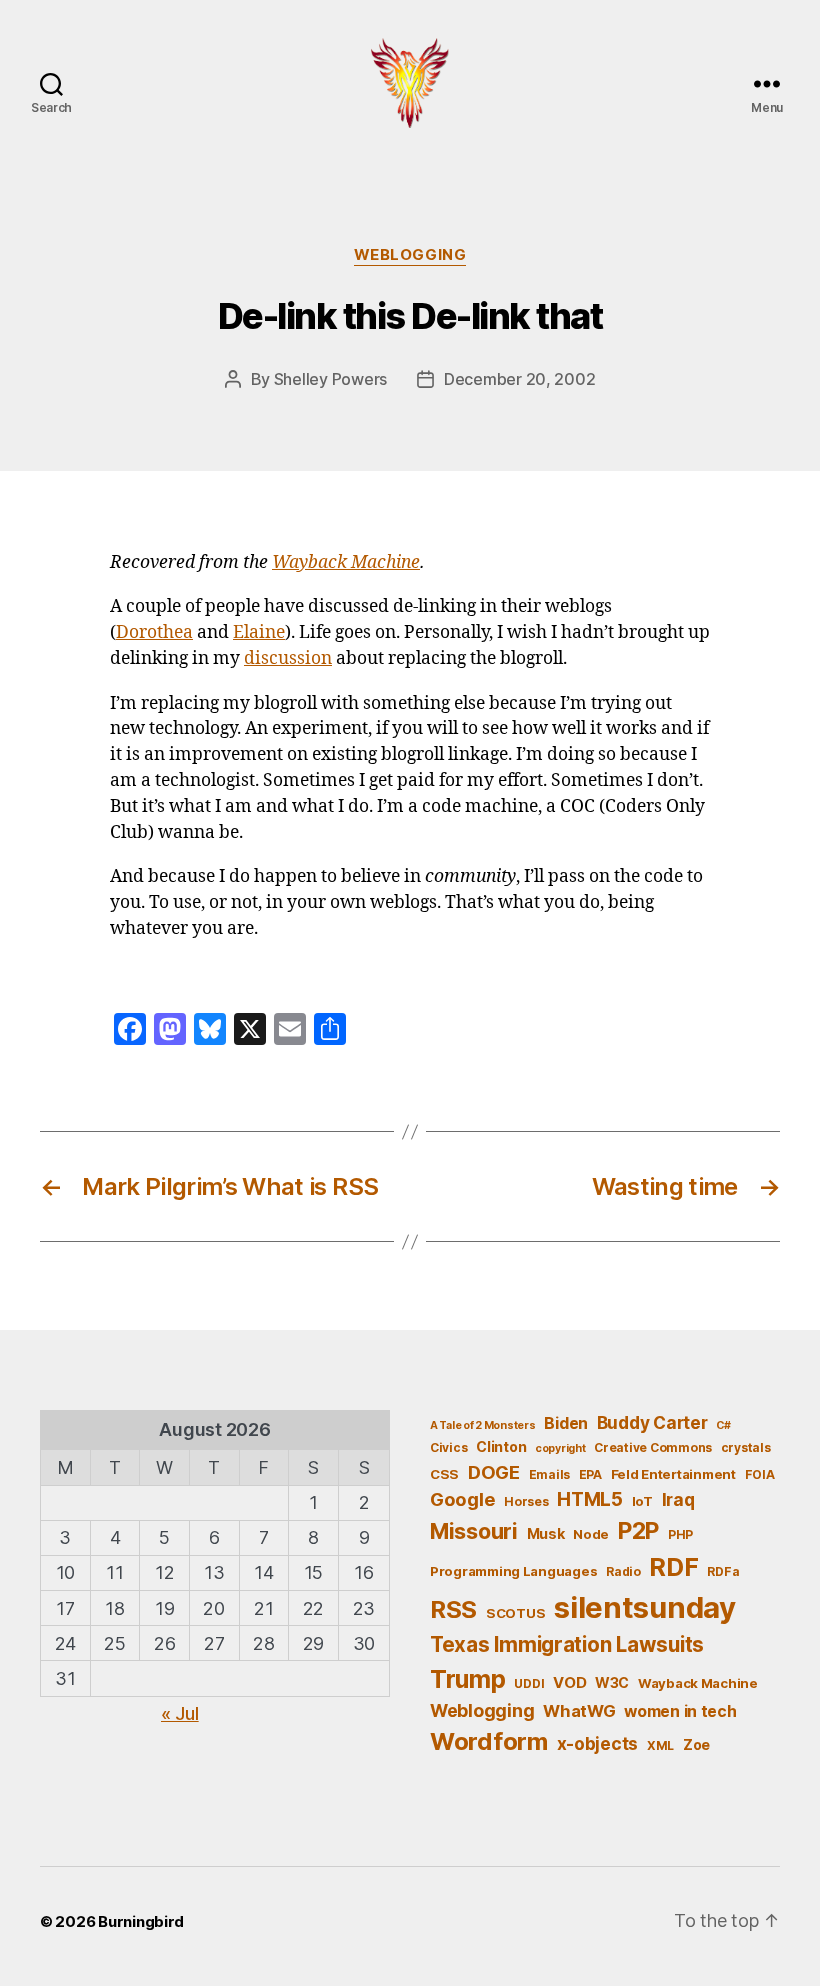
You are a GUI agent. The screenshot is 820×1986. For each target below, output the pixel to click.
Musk (546, 1533)
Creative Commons (653, 1447)
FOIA (760, 1474)
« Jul (180, 1713)
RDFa (723, 1571)
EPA (590, 1474)
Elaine (259, 633)
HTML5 (590, 1499)
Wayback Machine (346, 563)
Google (462, 1499)
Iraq (678, 1499)
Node (591, 1534)
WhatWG (579, 1711)
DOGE (494, 1472)
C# (723, 1425)
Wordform (489, 1741)
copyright (560, 1448)
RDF (673, 1567)
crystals (746, 1447)
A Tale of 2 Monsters (483, 1425)
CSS (444, 1474)
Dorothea (154, 633)
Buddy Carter (652, 1422)
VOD (569, 1683)
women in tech (680, 1711)
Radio (623, 1571)
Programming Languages (513, 1571)
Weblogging (410, 255)
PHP (680, 1534)
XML (660, 1745)
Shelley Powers (330, 379)
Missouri (474, 1531)
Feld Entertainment (673, 1474)
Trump (468, 1679)
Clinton (501, 1446)
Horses (526, 1501)
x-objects (598, 1743)
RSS (453, 1609)
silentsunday (645, 1607)
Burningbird (141, 1921)
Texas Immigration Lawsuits (567, 1644)
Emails (549, 1474)
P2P (638, 1531)
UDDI (529, 1683)
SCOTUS (515, 1613)
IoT (642, 1501)
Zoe (696, 1744)
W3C (612, 1682)
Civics (448, 1447)
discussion (288, 659)
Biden (566, 1423)
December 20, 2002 (519, 379)
